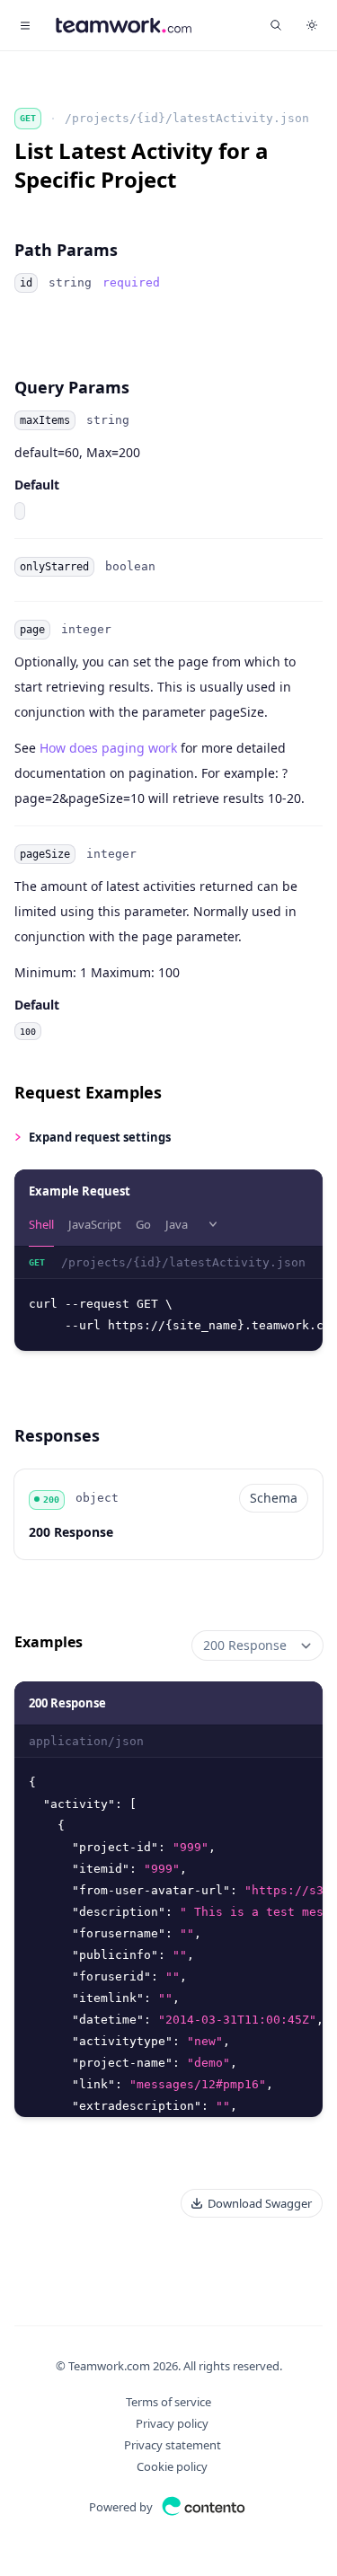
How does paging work (108, 748)
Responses (57, 1435)
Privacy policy (172, 2423)
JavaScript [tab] (95, 1224)
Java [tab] (177, 1224)
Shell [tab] (41, 1224)
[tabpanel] (168, 1299)
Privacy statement (173, 2445)
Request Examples (88, 1092)
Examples (49, 1642)
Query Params (72, 387)
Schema (274, 1498)
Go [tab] (143, 1224)
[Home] (124, 25)
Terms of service (168, 2402)
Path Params (66, 250)
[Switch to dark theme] (312, 25)
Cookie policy (172, 2466)
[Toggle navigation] (25, 25)
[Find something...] (276, 25)
